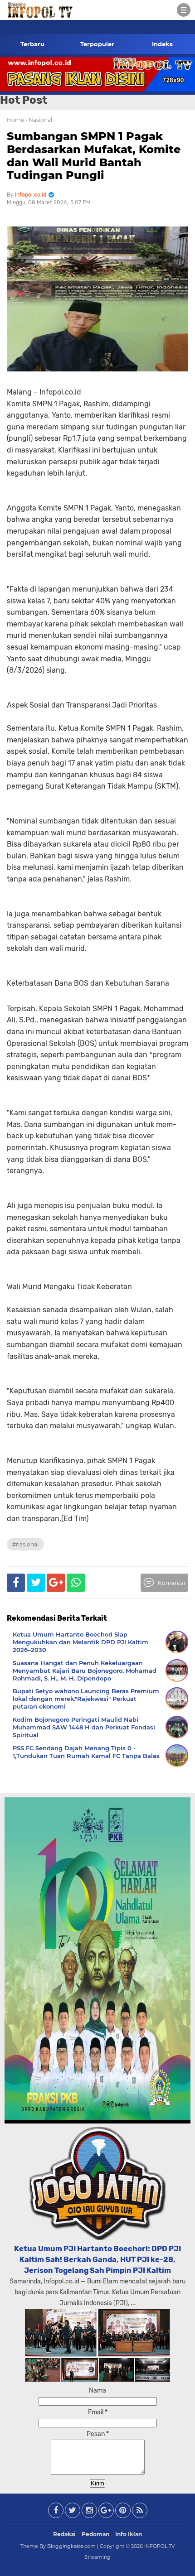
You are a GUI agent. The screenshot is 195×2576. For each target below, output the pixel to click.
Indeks (162, 44)
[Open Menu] (184, 10)
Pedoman (95, 2534)
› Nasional (39, 120)
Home (15, 120)
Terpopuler (97, 44)
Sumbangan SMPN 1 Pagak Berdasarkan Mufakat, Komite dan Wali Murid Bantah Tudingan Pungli (94, 156)
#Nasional (25, 1544)
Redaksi (64, 2534)
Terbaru (32, 44)
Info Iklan (129, 2534)
